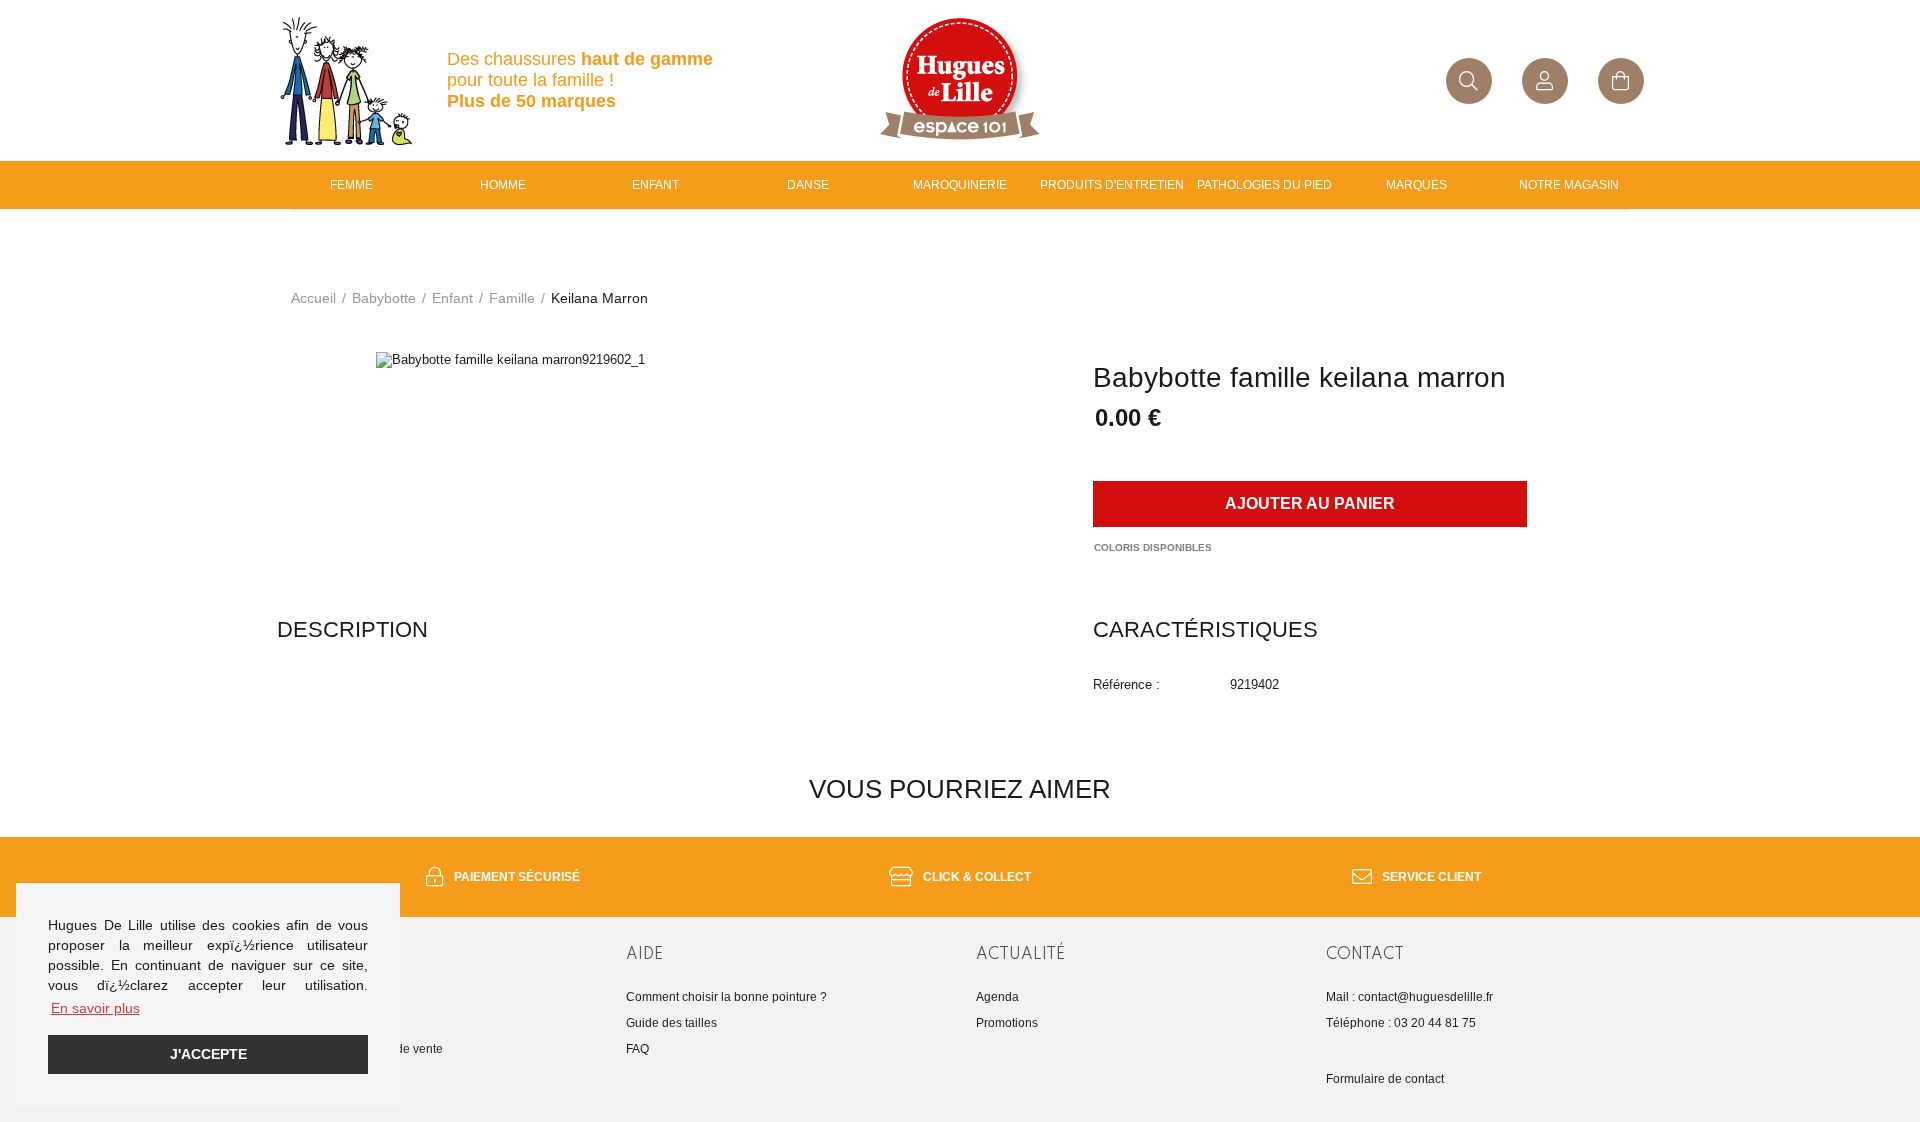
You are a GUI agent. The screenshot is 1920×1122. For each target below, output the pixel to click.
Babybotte (384, 298)
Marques (1416, 185)
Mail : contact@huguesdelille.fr (1409, 997)
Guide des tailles (671, 1023)
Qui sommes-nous (325, 997)
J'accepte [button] (208, 1054)
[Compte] (1545, 81)
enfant (655, 185)
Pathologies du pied (1264, 185)
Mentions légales (322, 1023)
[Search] (1469, 81)
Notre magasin (1569, 185)
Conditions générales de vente (359, 1049)
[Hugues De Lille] (959, 80)
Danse (808, 185)
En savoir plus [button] (95, 1008)
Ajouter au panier (1310, 503)
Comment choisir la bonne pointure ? (726, 997)
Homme (503, 185)
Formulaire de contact (1385, 1079)
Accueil (313, 298)
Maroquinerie (960, 185)
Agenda (997, 997)
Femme (351, 185)
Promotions (1007, 1023)
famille (512, 298)
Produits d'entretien (1112, 185)
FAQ (637, 1049)
